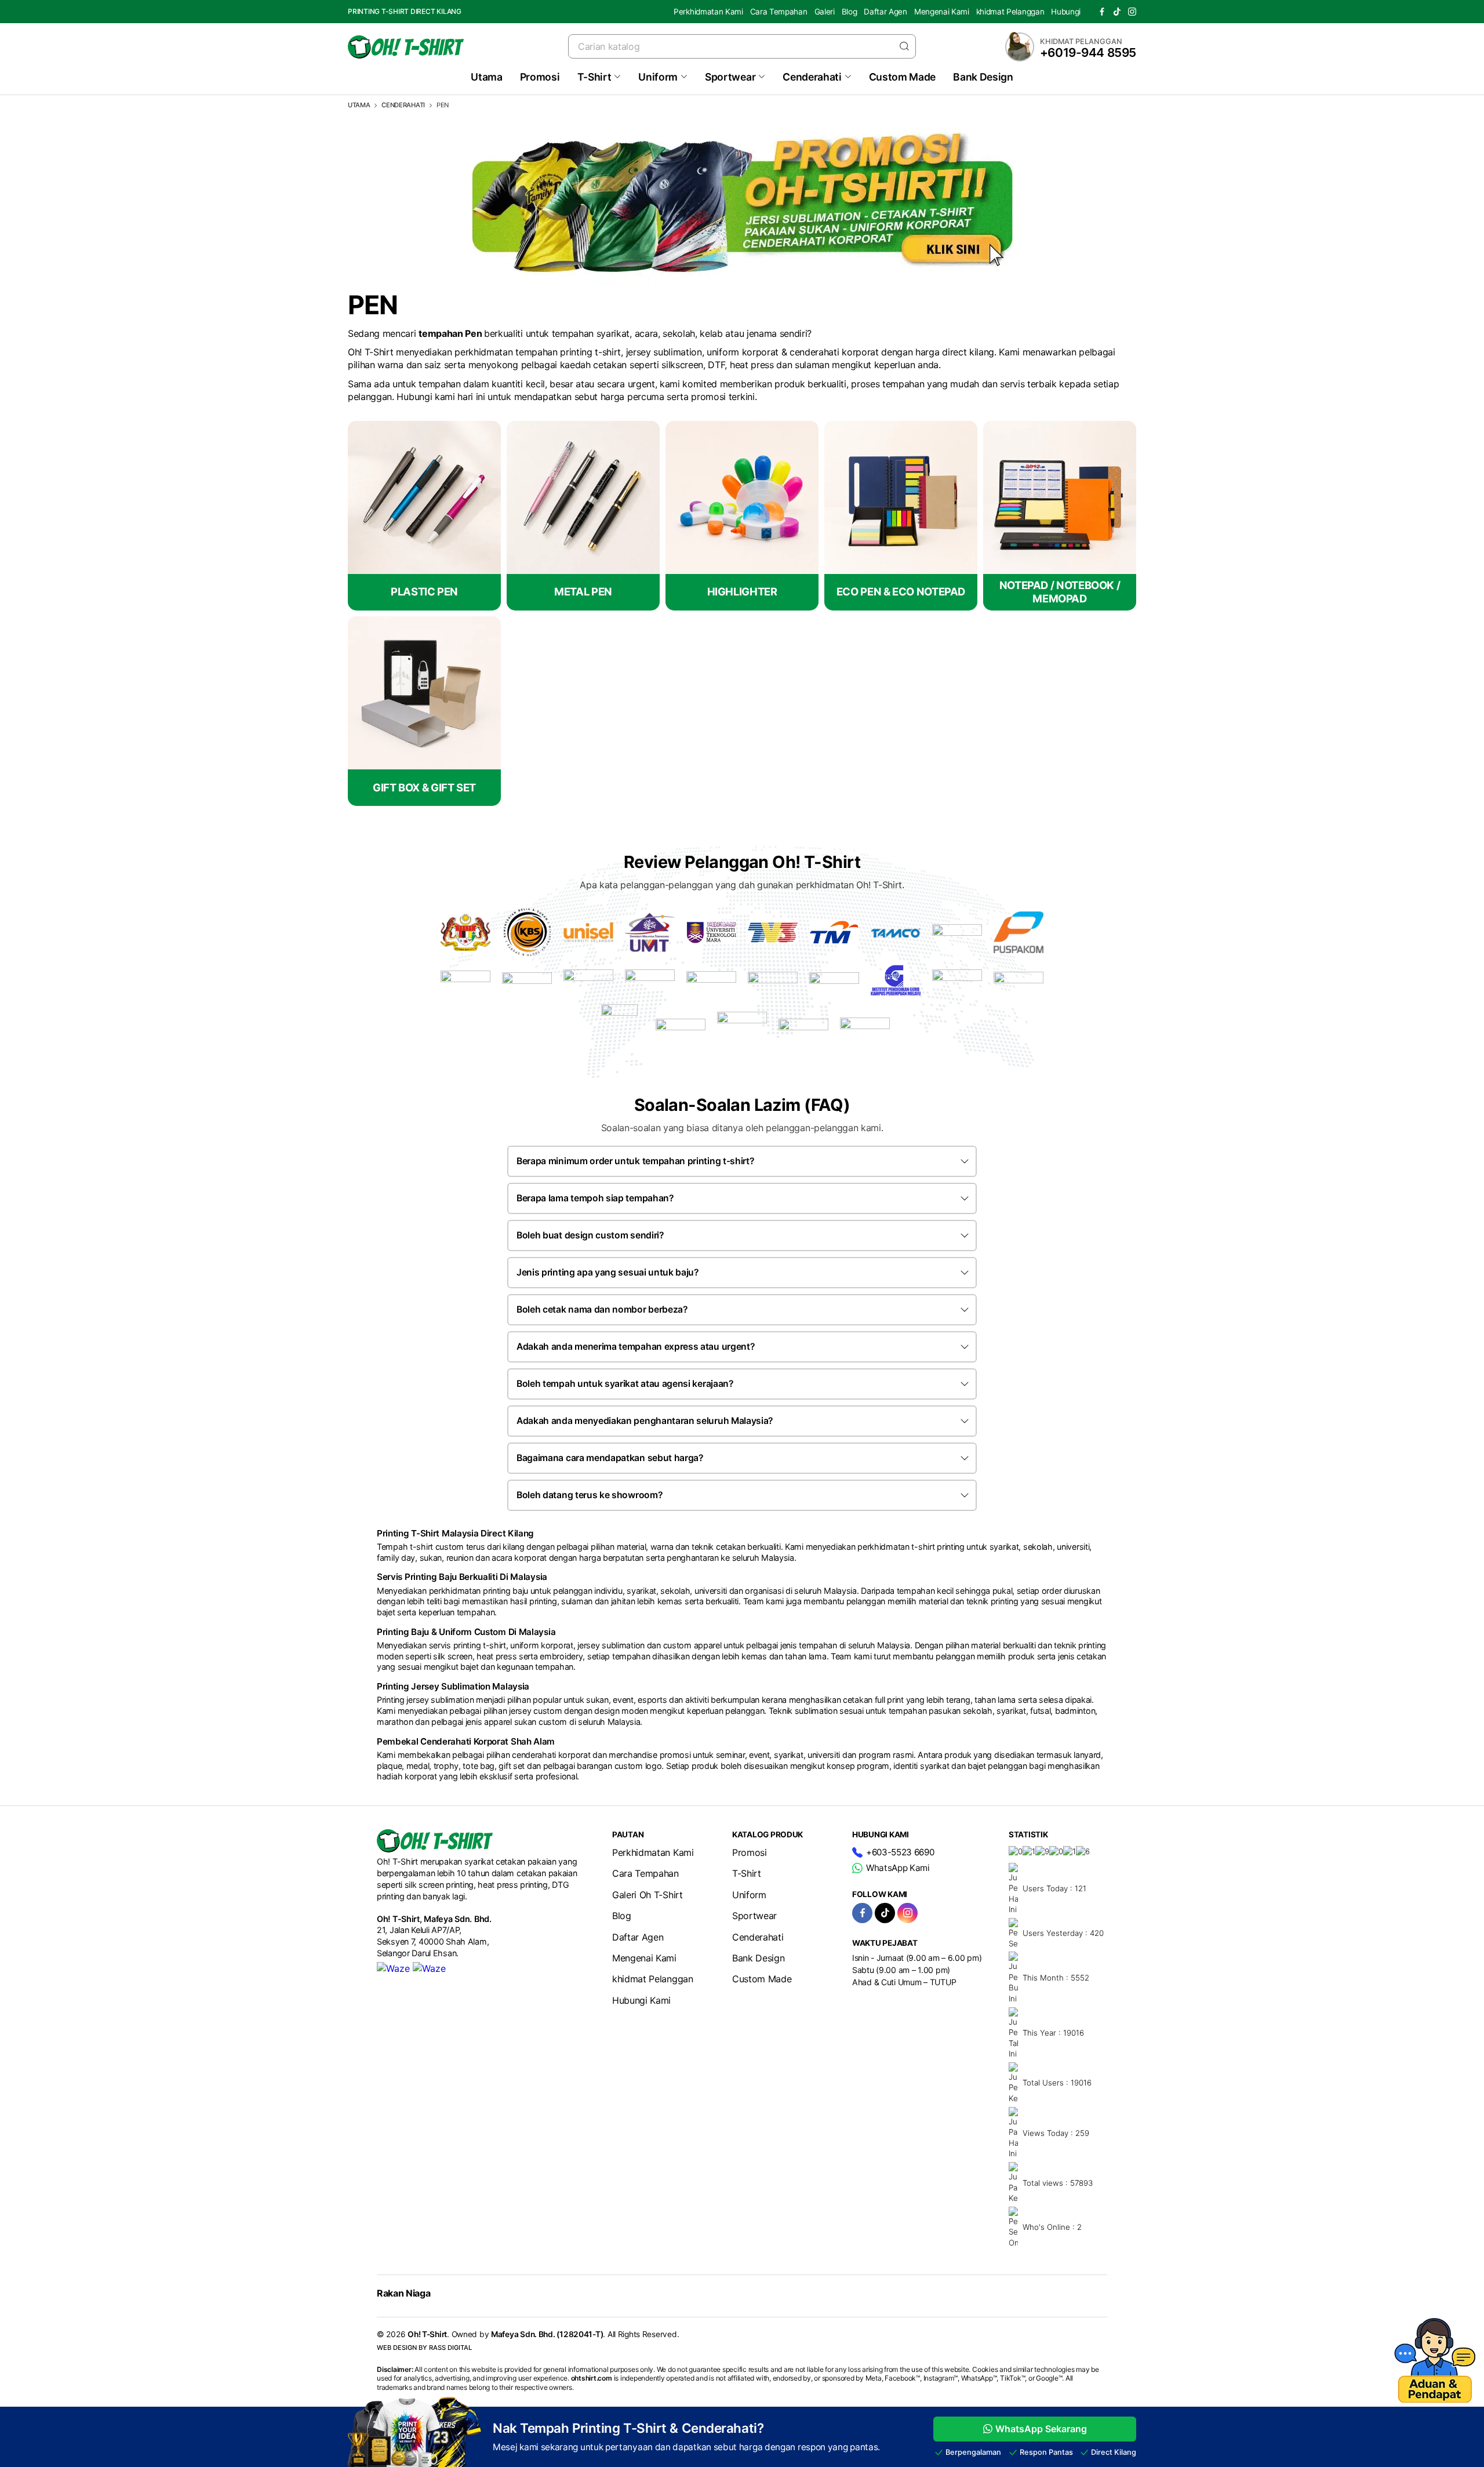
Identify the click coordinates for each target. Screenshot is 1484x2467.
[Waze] (393, 1968)
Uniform (658, 77)
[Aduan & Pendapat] (1435, 2399)
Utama (486, 77)
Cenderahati (812, 77)
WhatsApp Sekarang (1041, 2429)
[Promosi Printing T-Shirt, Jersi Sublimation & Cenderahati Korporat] (742, 283)
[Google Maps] (429, 1968)
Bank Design (983, 77)
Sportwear (730, 77)
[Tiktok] (1117, 12)
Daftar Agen (885, 12)
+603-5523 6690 (900, 1852)
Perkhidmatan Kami (708, 12)
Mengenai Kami (942, 12)
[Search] (904, 46)
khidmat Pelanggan (1010, 12)
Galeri (825, 12)
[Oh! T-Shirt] (406, 47)
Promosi (540, 77)
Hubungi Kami (641, 2000)
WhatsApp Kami (898, 1868)
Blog (850, 12)
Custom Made (902, 77)
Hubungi (1066, 12)
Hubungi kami (425, 397)
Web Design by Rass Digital (424, 2348)
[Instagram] (1132, 12)
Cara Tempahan (779, 12)
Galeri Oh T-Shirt (648, 1895)
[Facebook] (1102, 12)
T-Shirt (594, 77)
